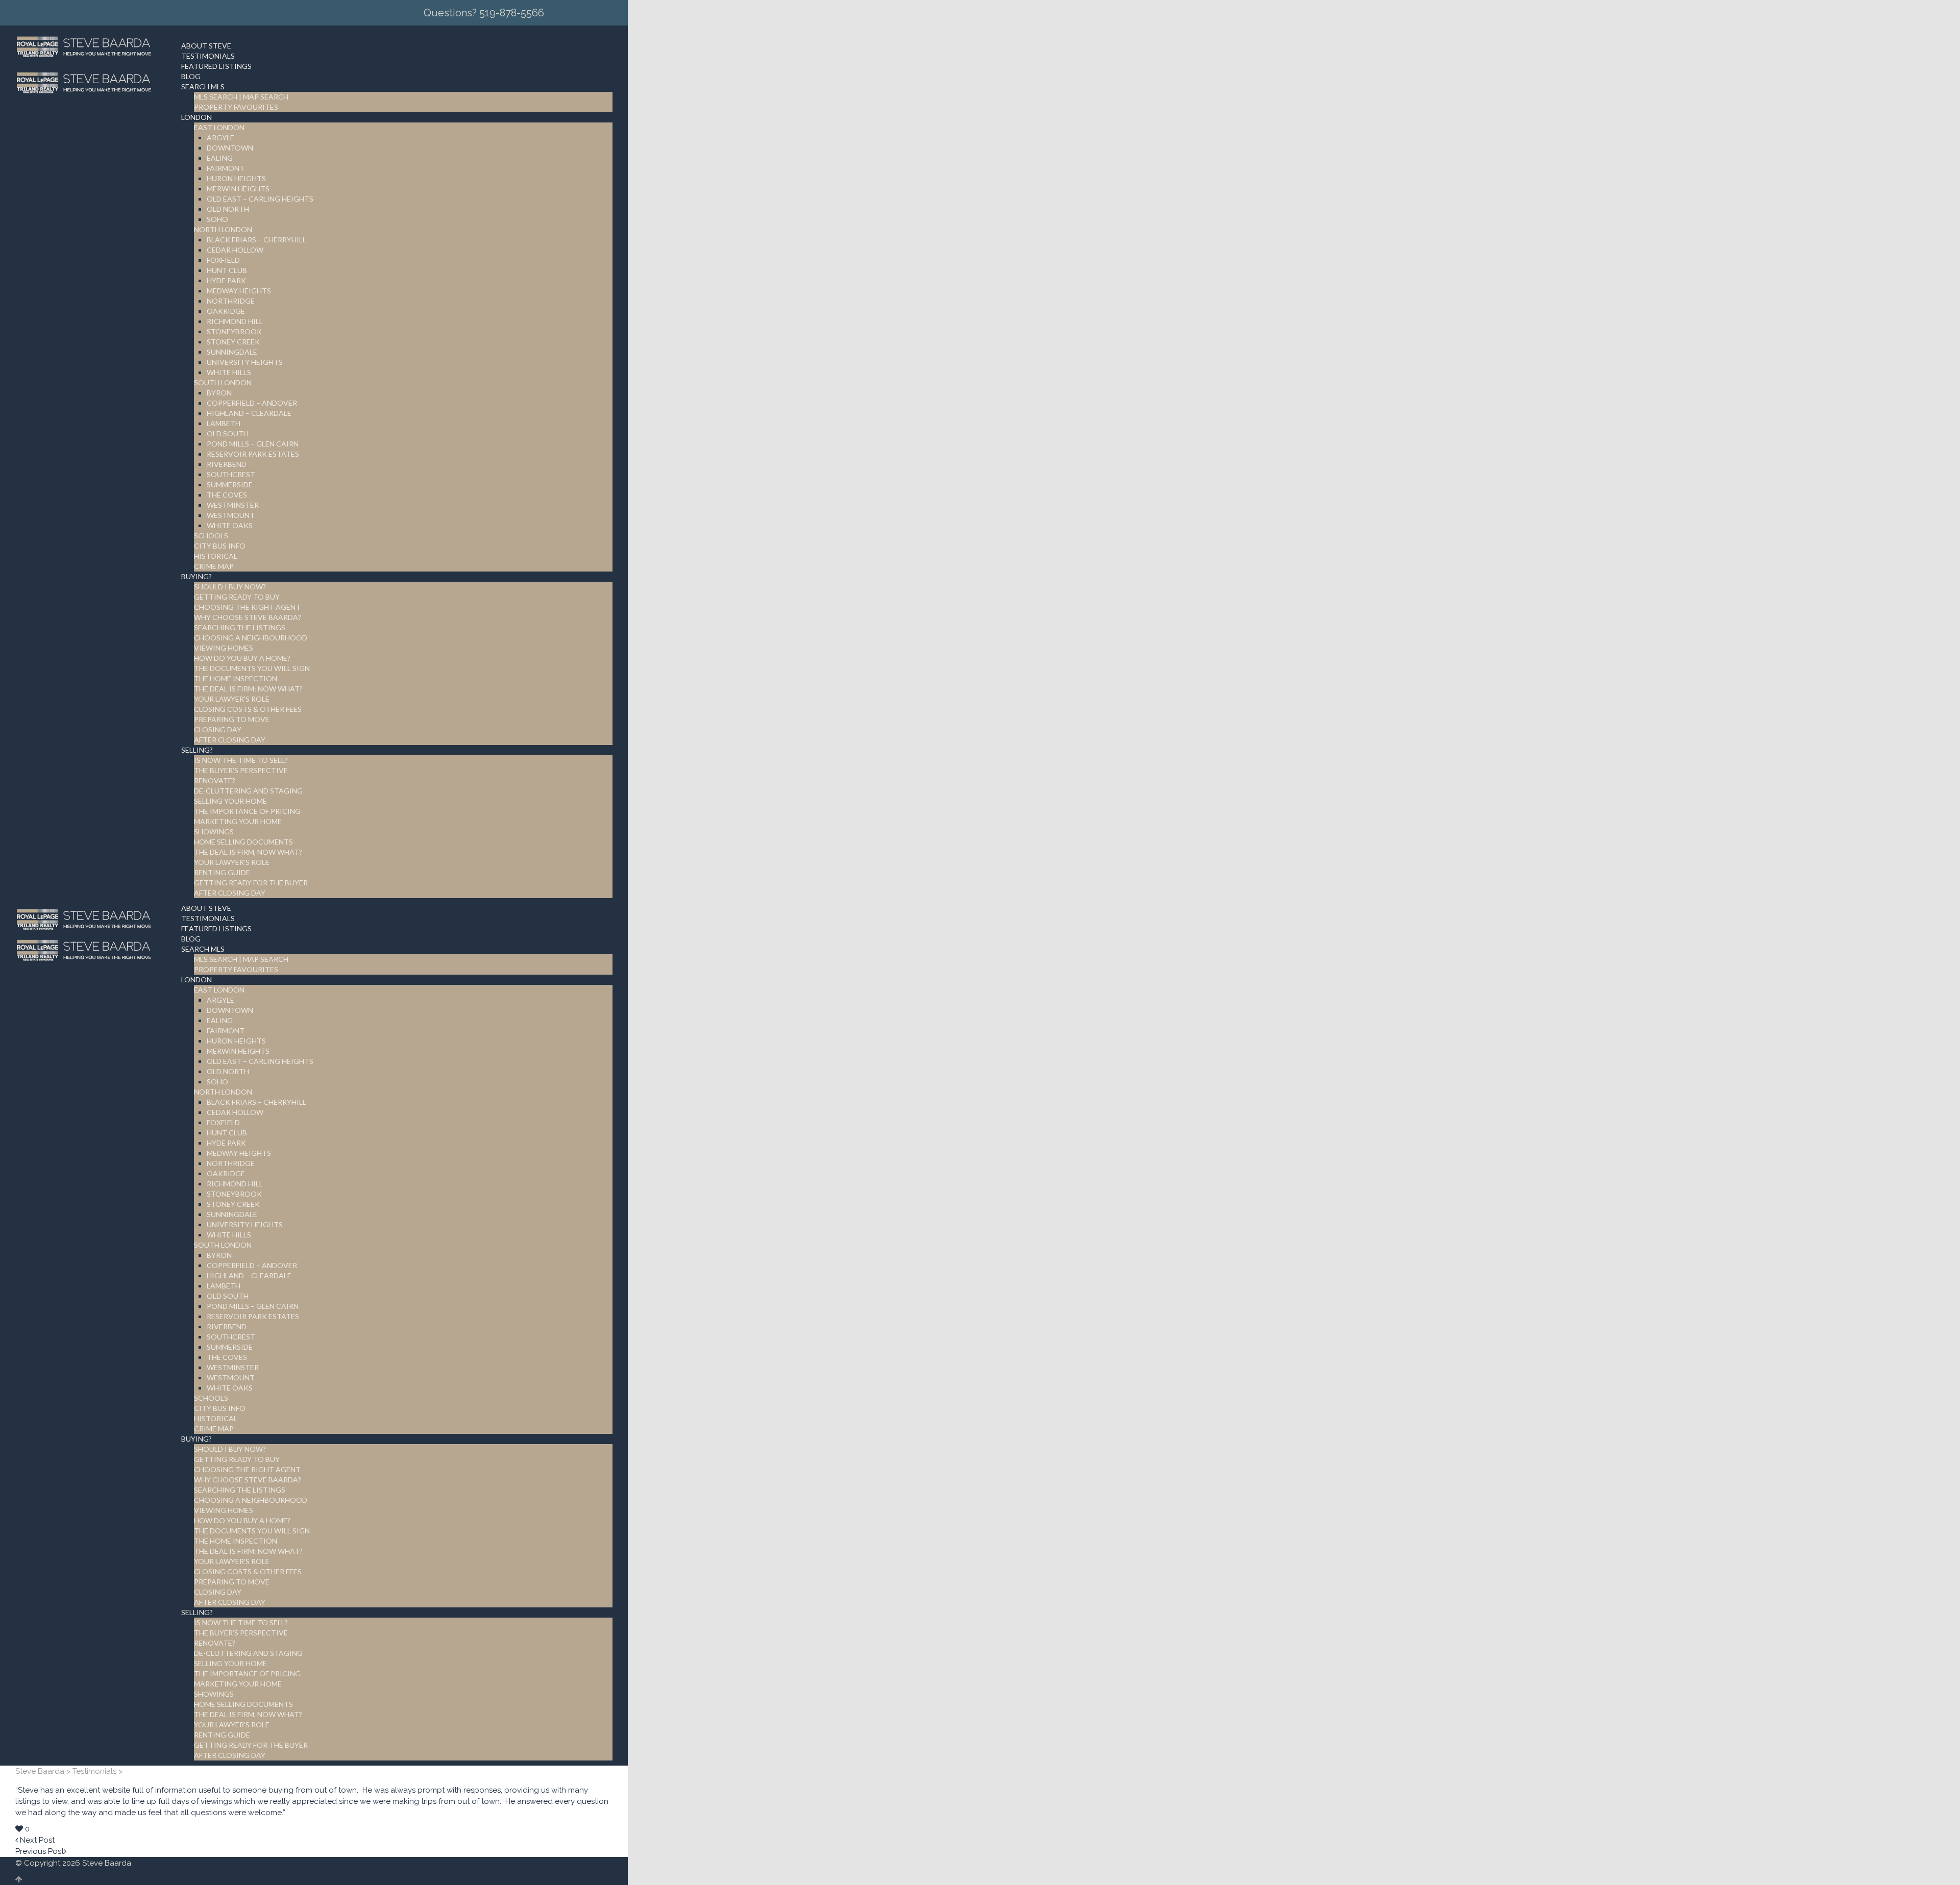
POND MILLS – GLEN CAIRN (253, 444)
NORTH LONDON (223, 229)
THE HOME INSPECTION (236, 678)
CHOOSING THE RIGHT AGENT (247, 607)
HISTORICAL (216, 556)
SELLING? (197, 750)
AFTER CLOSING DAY (230, 740)
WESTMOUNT (231, 515)
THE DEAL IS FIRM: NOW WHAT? (248, 689)
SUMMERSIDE (230, 485)
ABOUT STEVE (206, 46)
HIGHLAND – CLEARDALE (249, 413)
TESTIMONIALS (208, 56)
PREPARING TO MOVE (232, 719)
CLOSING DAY (218, 729)
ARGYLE (220, 138)
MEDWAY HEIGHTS (239, 291)
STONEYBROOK (234, 331)
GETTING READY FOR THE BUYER (251, 883)
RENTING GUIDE (222, 872)
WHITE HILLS (229, 372)
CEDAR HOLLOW (235, 250)
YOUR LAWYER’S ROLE (232, 699)
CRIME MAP (214, 566)
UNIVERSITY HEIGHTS (245, 362)
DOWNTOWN (230, 148)
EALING (220, 158)
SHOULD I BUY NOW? (230, 587)
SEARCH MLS (203, 86)
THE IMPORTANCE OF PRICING (247, 811)
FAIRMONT (226, 168)
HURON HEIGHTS (236, 178)
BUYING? (197, 576)
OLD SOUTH (228, 433)
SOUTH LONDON (223, 382)
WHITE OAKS (230, 525)
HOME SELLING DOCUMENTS (243, 842)
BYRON (219, 393)
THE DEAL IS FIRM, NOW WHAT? (248, 852)
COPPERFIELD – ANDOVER (252, 403)
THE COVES (227, 495)
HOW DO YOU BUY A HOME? (242, 658)
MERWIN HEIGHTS (238, 189)
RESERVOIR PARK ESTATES (253, 454)
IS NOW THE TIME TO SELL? (241, 760)
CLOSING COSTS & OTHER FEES (248, 709)
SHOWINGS (214, 832)
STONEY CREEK (233, 342)
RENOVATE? (215, 780)
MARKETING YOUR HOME (238, 821)
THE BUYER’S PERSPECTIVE (241, 770)
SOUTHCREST (231, 474)
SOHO (217, 219)
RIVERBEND (227, 464)
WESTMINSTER (233, 505)
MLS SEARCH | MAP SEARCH (241, 97)
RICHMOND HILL (235, 321)
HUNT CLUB (227, 270)
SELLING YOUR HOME (230, 801)
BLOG (191, 76)
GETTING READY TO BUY (237, 597)
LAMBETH (224, 423)
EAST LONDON (219, 127)
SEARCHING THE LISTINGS (240, 627)
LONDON (197, 117)
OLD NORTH (228, 209)
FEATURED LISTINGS (216, 66)
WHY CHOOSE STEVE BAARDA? (248, 617)
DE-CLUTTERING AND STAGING (248, 791)
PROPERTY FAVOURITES (236, 107)
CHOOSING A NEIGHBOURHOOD (251, 638)
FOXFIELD (223, 260)
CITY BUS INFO (220, 546)
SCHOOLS (211, 536)
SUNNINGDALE (232, 352)
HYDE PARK (226, 280)
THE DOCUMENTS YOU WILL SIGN (252, 668)
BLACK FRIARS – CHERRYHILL (256, 240)
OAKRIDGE (226, 311)
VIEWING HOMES (224, 648)
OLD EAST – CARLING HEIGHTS (260, 199)
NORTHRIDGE (231, 301)
